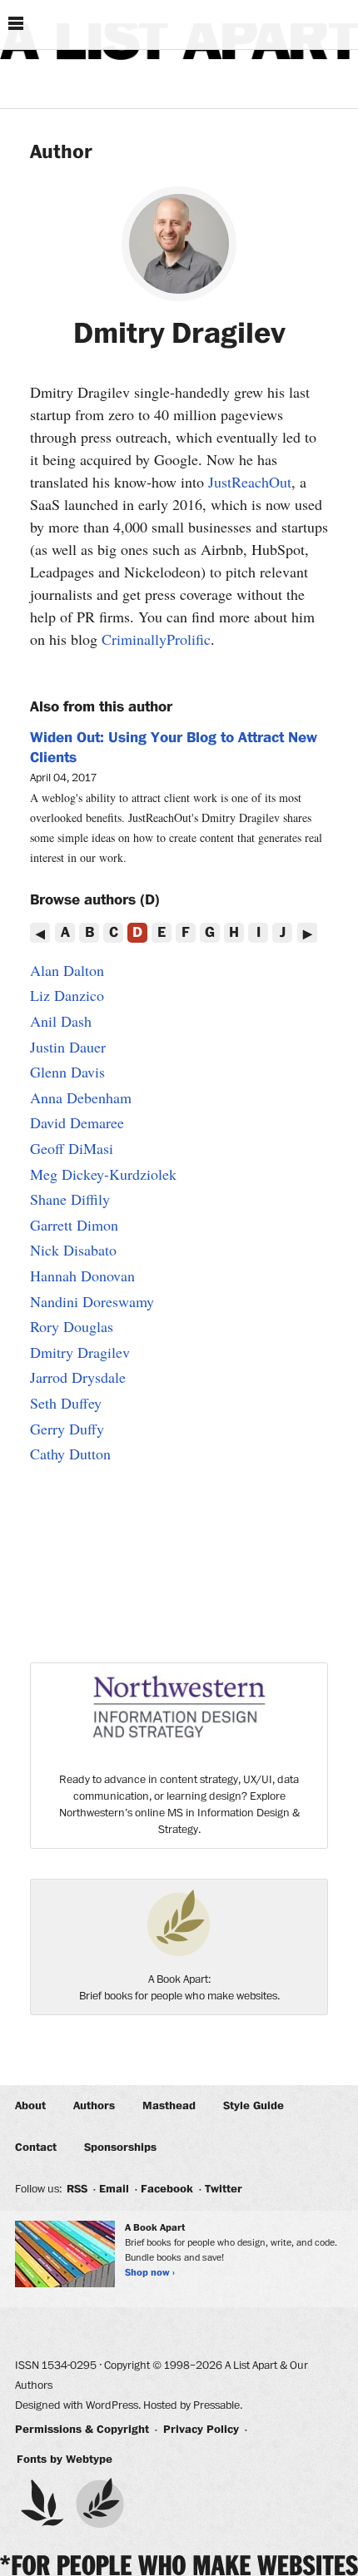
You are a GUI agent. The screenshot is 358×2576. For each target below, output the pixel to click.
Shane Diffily (70, 1199)
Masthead (169, 2106)
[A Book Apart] (100, 2503)
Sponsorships (120, 2147)
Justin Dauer (68, 1047)
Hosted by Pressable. (193, 2405)
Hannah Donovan (82, 1276)
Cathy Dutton (70, 1454)
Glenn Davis (67, 1072)
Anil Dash (61, 1021)
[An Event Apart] (42, 2503)
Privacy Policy (201, 2430)
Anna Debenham (81, 1097)
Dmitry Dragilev (80, 1352)
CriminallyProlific (156, 639)
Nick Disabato (73, 1250)
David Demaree (77, 1122)
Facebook (167, 2189)
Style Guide (254, 2106)
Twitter (224, 2189)
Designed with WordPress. (78, 2405)
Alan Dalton (67, 970)
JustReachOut (250, 482)
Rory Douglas (72, 1326)
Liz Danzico (67, 995)
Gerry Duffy (67, 1429)
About (30, 2106)
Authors (94, 2106)
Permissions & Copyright (82, 2430)
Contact (36, 2147)
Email (114, 2189)
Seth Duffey (66, 1403)
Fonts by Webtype (65, 2460)
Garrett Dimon (74, 1225)
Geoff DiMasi (72, 1148)
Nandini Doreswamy (92, 1301)
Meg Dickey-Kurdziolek (103, 1174)
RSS (77, 2189)
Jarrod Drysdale (78, 1377)
